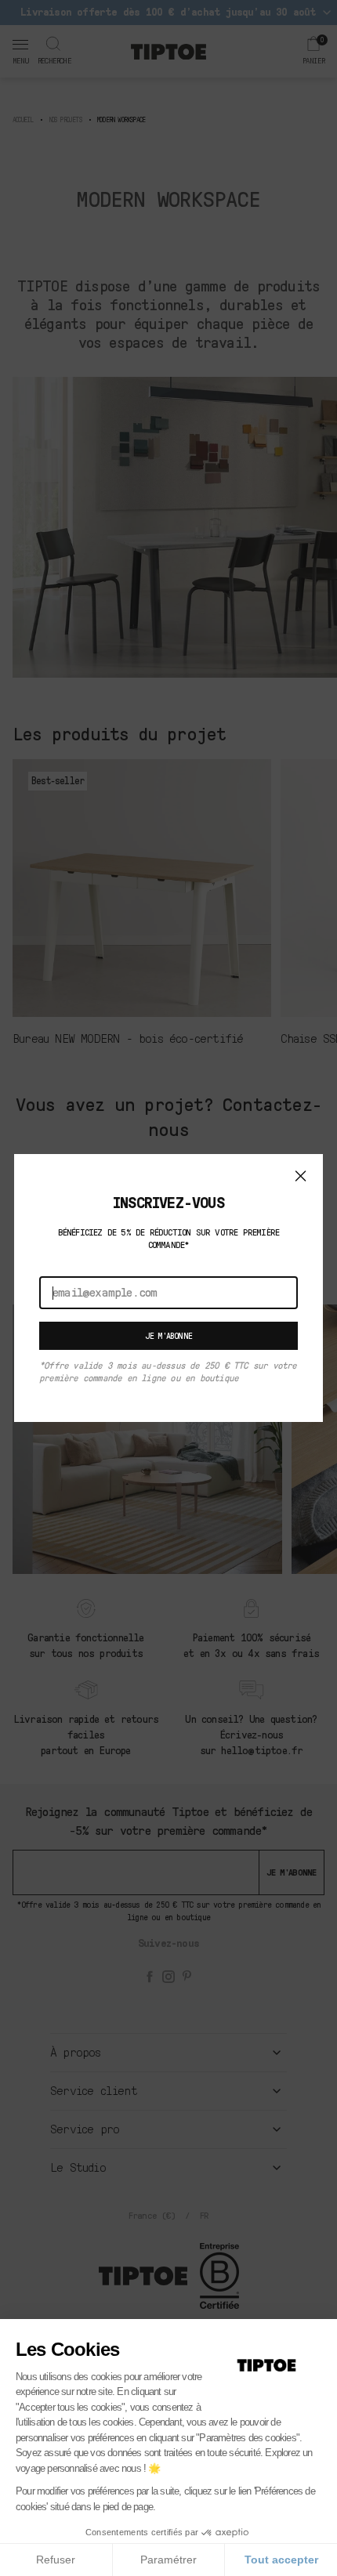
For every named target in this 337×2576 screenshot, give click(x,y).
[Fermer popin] (301, 1176)
